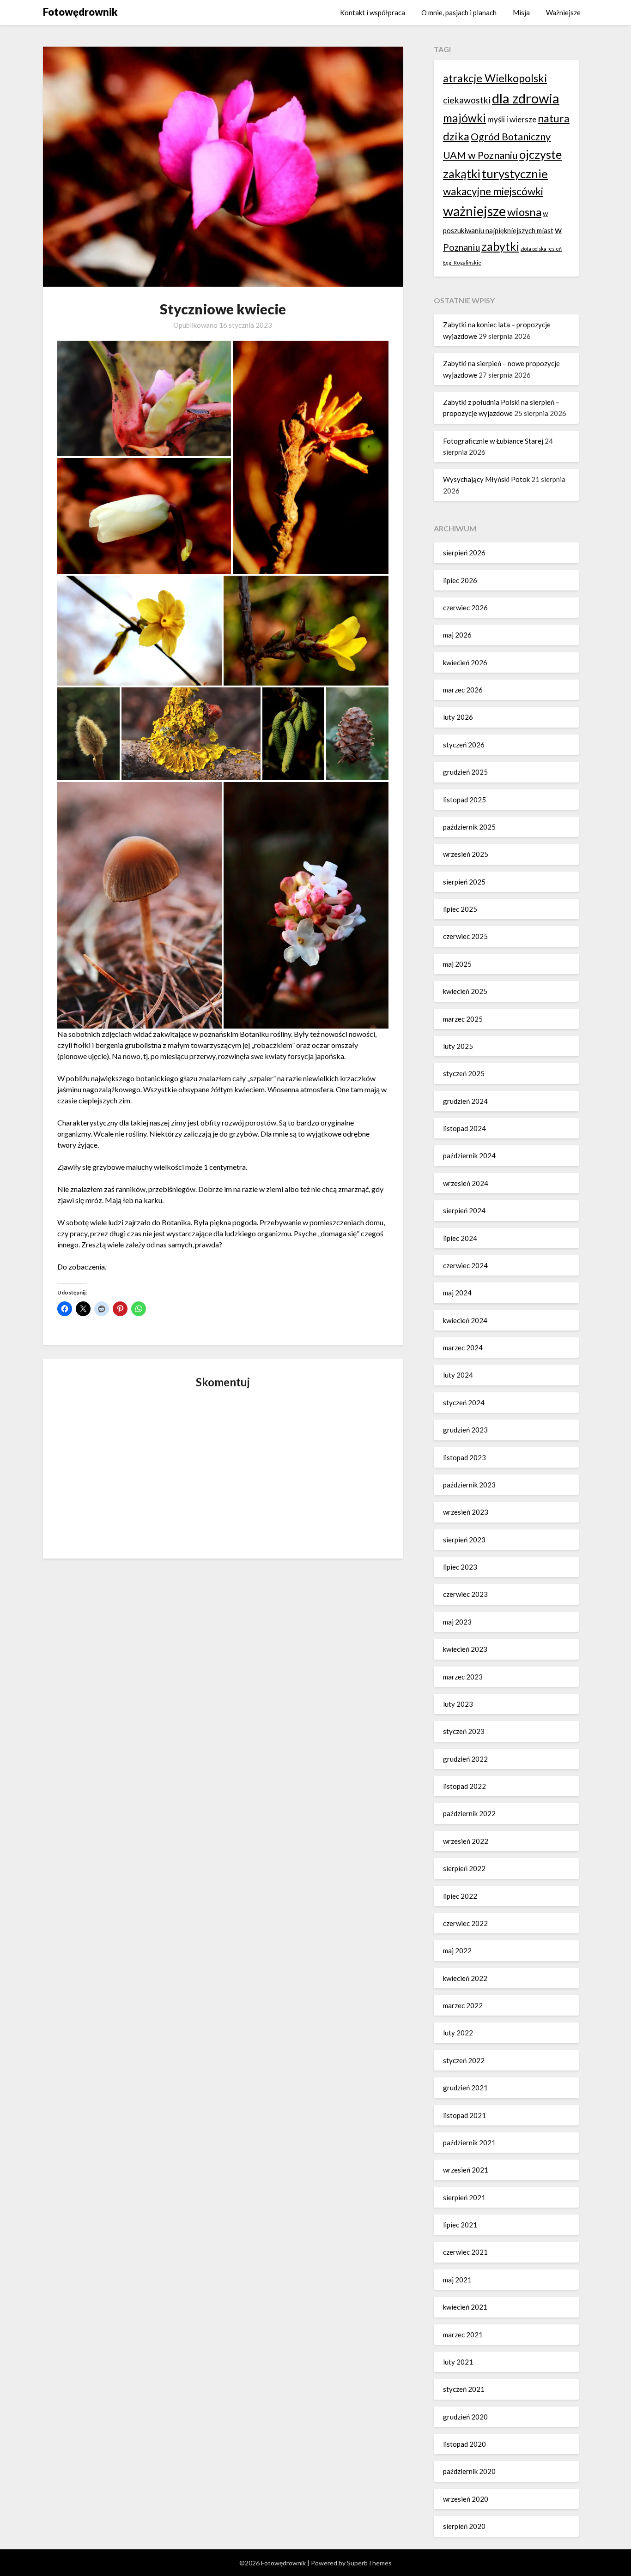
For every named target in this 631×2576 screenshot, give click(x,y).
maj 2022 (457, 1950)
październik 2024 (469, 1156)
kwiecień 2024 (465, 1320)
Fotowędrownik (80, 12)
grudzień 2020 (465, 2417)
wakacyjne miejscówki (493, 191)
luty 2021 (458, 2362)
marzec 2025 (463, 1019)
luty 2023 (458, 1704)
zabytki (500, 246)
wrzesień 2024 (466, 1183)
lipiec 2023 (460, 1567)
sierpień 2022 (464, 1868)
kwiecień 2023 (465, 1649)
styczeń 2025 (464, 1073)
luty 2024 (458, 1375)
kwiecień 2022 (465, 1978)
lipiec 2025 (460, 909)
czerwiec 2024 (465, 1265)
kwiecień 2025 (465, 991)
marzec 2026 (463, 690)
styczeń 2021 (464, 2389)
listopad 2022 (464, 1786)
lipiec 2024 (460, 1238)
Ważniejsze (563, 12)
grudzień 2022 (465, 1759)
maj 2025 (457, 964)
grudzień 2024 (465, 1101)
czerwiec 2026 (465, 608)
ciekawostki (467, 100)
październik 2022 (469, 1813)
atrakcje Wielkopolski (495, 78)
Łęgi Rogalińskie (462, 262)
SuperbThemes (369, 2563)
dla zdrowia (526, 98)
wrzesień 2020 (466, 2499)
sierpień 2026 (464, 553)
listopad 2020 (464, 2444)
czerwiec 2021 (465, 2252)
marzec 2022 (463, 2005)
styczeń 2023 (464, 1731)
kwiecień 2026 (465, 662)
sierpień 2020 (464, 2526)
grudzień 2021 (465, 2088)
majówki (464, 118)
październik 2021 (469, 2143)
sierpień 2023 (464, 1540)
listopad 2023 (464, 1457)
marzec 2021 (463, 2335)
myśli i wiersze (512, 119)
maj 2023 (457, 1622)
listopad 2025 (464, 800)
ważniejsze (474, 211)
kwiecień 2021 (465, 2307)
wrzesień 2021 (466, 2170)
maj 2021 (457, 2280)
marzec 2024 (463, 1348)
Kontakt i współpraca (373, 12)
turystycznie (515, 174)
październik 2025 (469, 827)
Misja (521, 12)
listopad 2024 (464, 1128)
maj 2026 (457, 635)
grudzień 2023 (465, 1430)
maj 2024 (457, 1293)
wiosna (524, 212)
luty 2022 (458, 2033)
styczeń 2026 (464, 745)
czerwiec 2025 (465, 936)
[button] (144, 399)
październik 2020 (469, 2471)
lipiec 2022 (460, 1896)
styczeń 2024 (464, 1402)
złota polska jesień (541, 249)
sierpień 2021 (464, 2197)
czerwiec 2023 (465, 1594)
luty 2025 (458, 1046)
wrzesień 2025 (466, 854)
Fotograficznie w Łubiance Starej (493, 441)
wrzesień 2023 (466, 1512)
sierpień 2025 (464, 882)
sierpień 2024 (464, 1210)
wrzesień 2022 (466, 1841)
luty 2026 (458, 717)
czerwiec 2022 (465, 1923)
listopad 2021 (464, 2115)
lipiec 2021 (460, 2225)
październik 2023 (469, 1485)
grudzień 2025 (465, 772)
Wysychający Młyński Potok (486, 479)
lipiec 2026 (460, 580)
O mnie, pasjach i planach (459, 12)
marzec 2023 (463, 1677)
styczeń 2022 (464, 2060)
